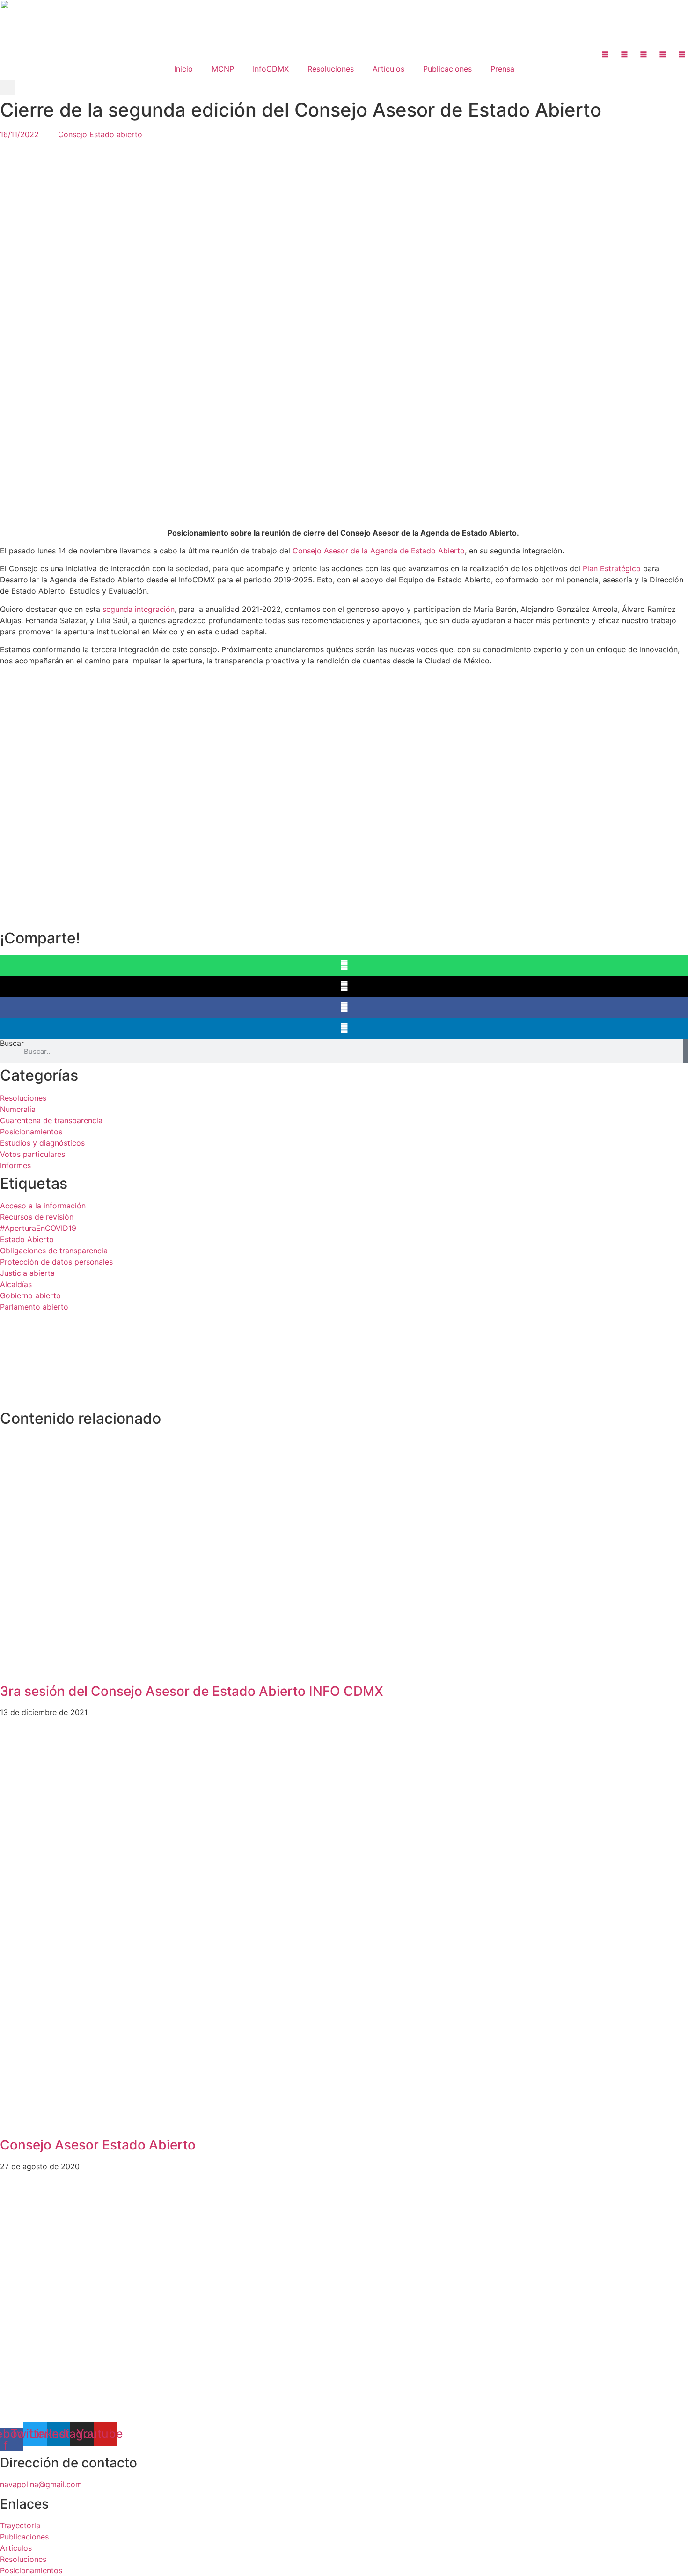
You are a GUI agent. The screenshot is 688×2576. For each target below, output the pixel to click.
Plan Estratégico (612, 568)
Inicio (183, 69)
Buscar (12, 1044)
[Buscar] (685, 1051)
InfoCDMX (271, 69)
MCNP (223, 69)
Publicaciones (447, 69)
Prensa (502, 69)
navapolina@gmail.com (41, 2484)
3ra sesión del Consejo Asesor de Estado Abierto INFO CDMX (192, 1691)
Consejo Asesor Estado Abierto (98, 2145)
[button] (8, 87)
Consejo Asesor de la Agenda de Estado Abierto (379, 551)
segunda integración (139, 609)
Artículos (388, 69)
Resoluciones (331, 69)
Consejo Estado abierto (100, 134)
